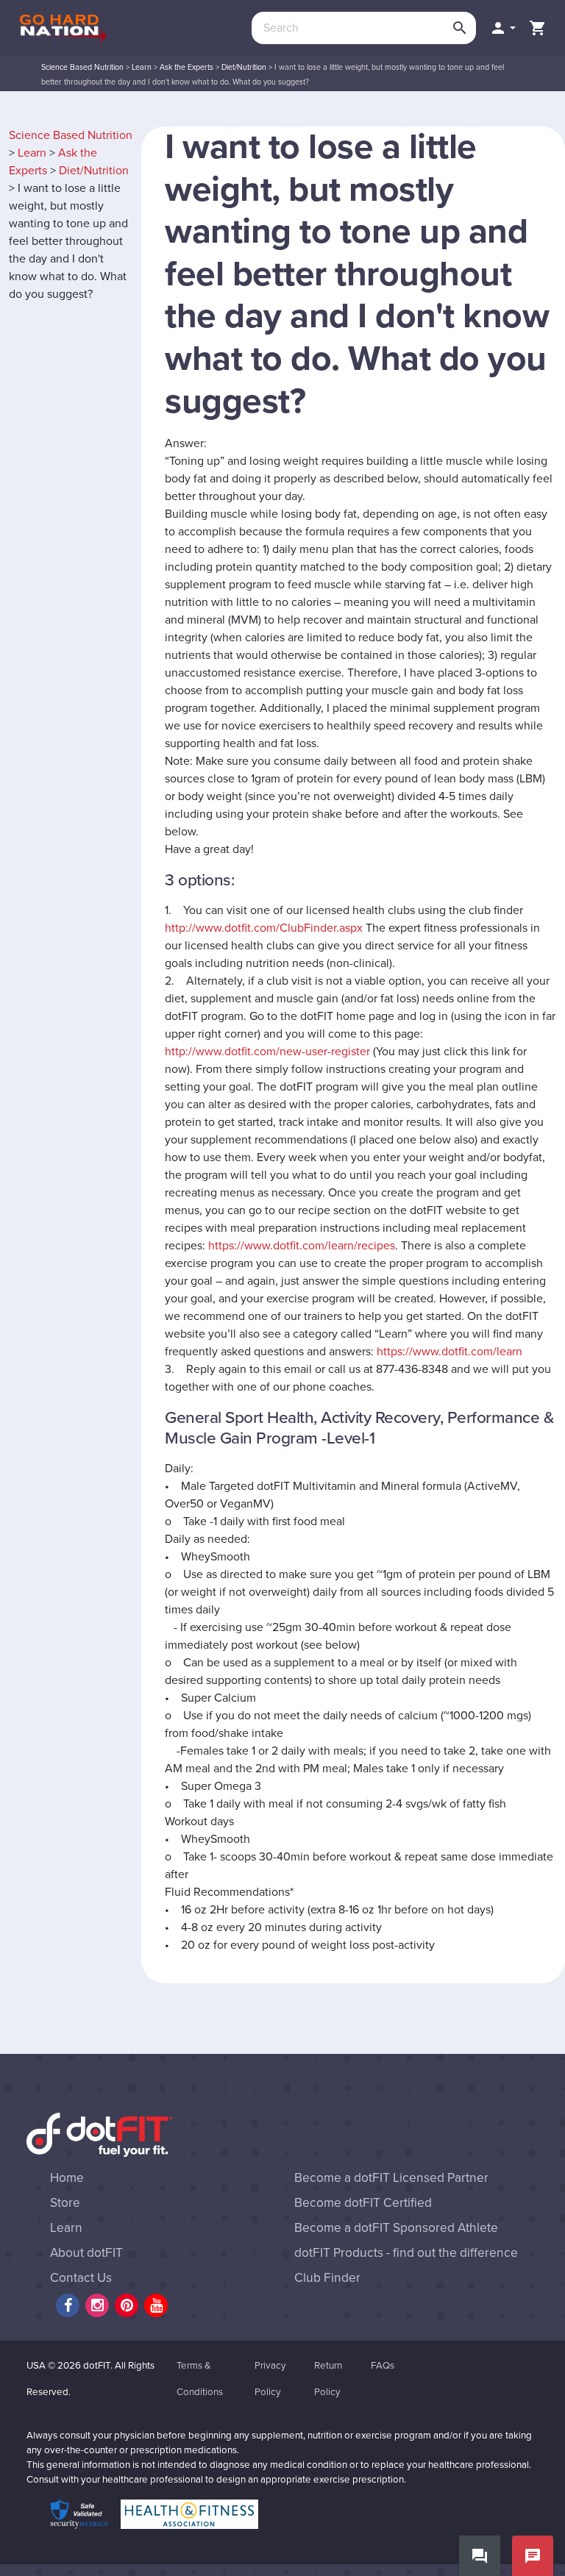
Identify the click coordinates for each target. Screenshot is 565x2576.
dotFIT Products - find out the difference (406, 2253)
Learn (142, 67)
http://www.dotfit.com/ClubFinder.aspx (264, 928)
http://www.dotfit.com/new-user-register (267, 1052)
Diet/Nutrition (244, 67)
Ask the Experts (186, 67)
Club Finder (327, 2278)
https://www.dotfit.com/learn (449, 1352)
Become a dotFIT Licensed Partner (391, 2178)
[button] (502, 28)
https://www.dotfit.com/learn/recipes (302, 1246)
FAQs (383, 2366)
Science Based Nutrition (82, 67)
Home (67, 2178)
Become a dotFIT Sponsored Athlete (396, 2228)
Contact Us (81, 2278)
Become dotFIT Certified (363, 2203)
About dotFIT (86, 2253)
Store (65, 2203)
